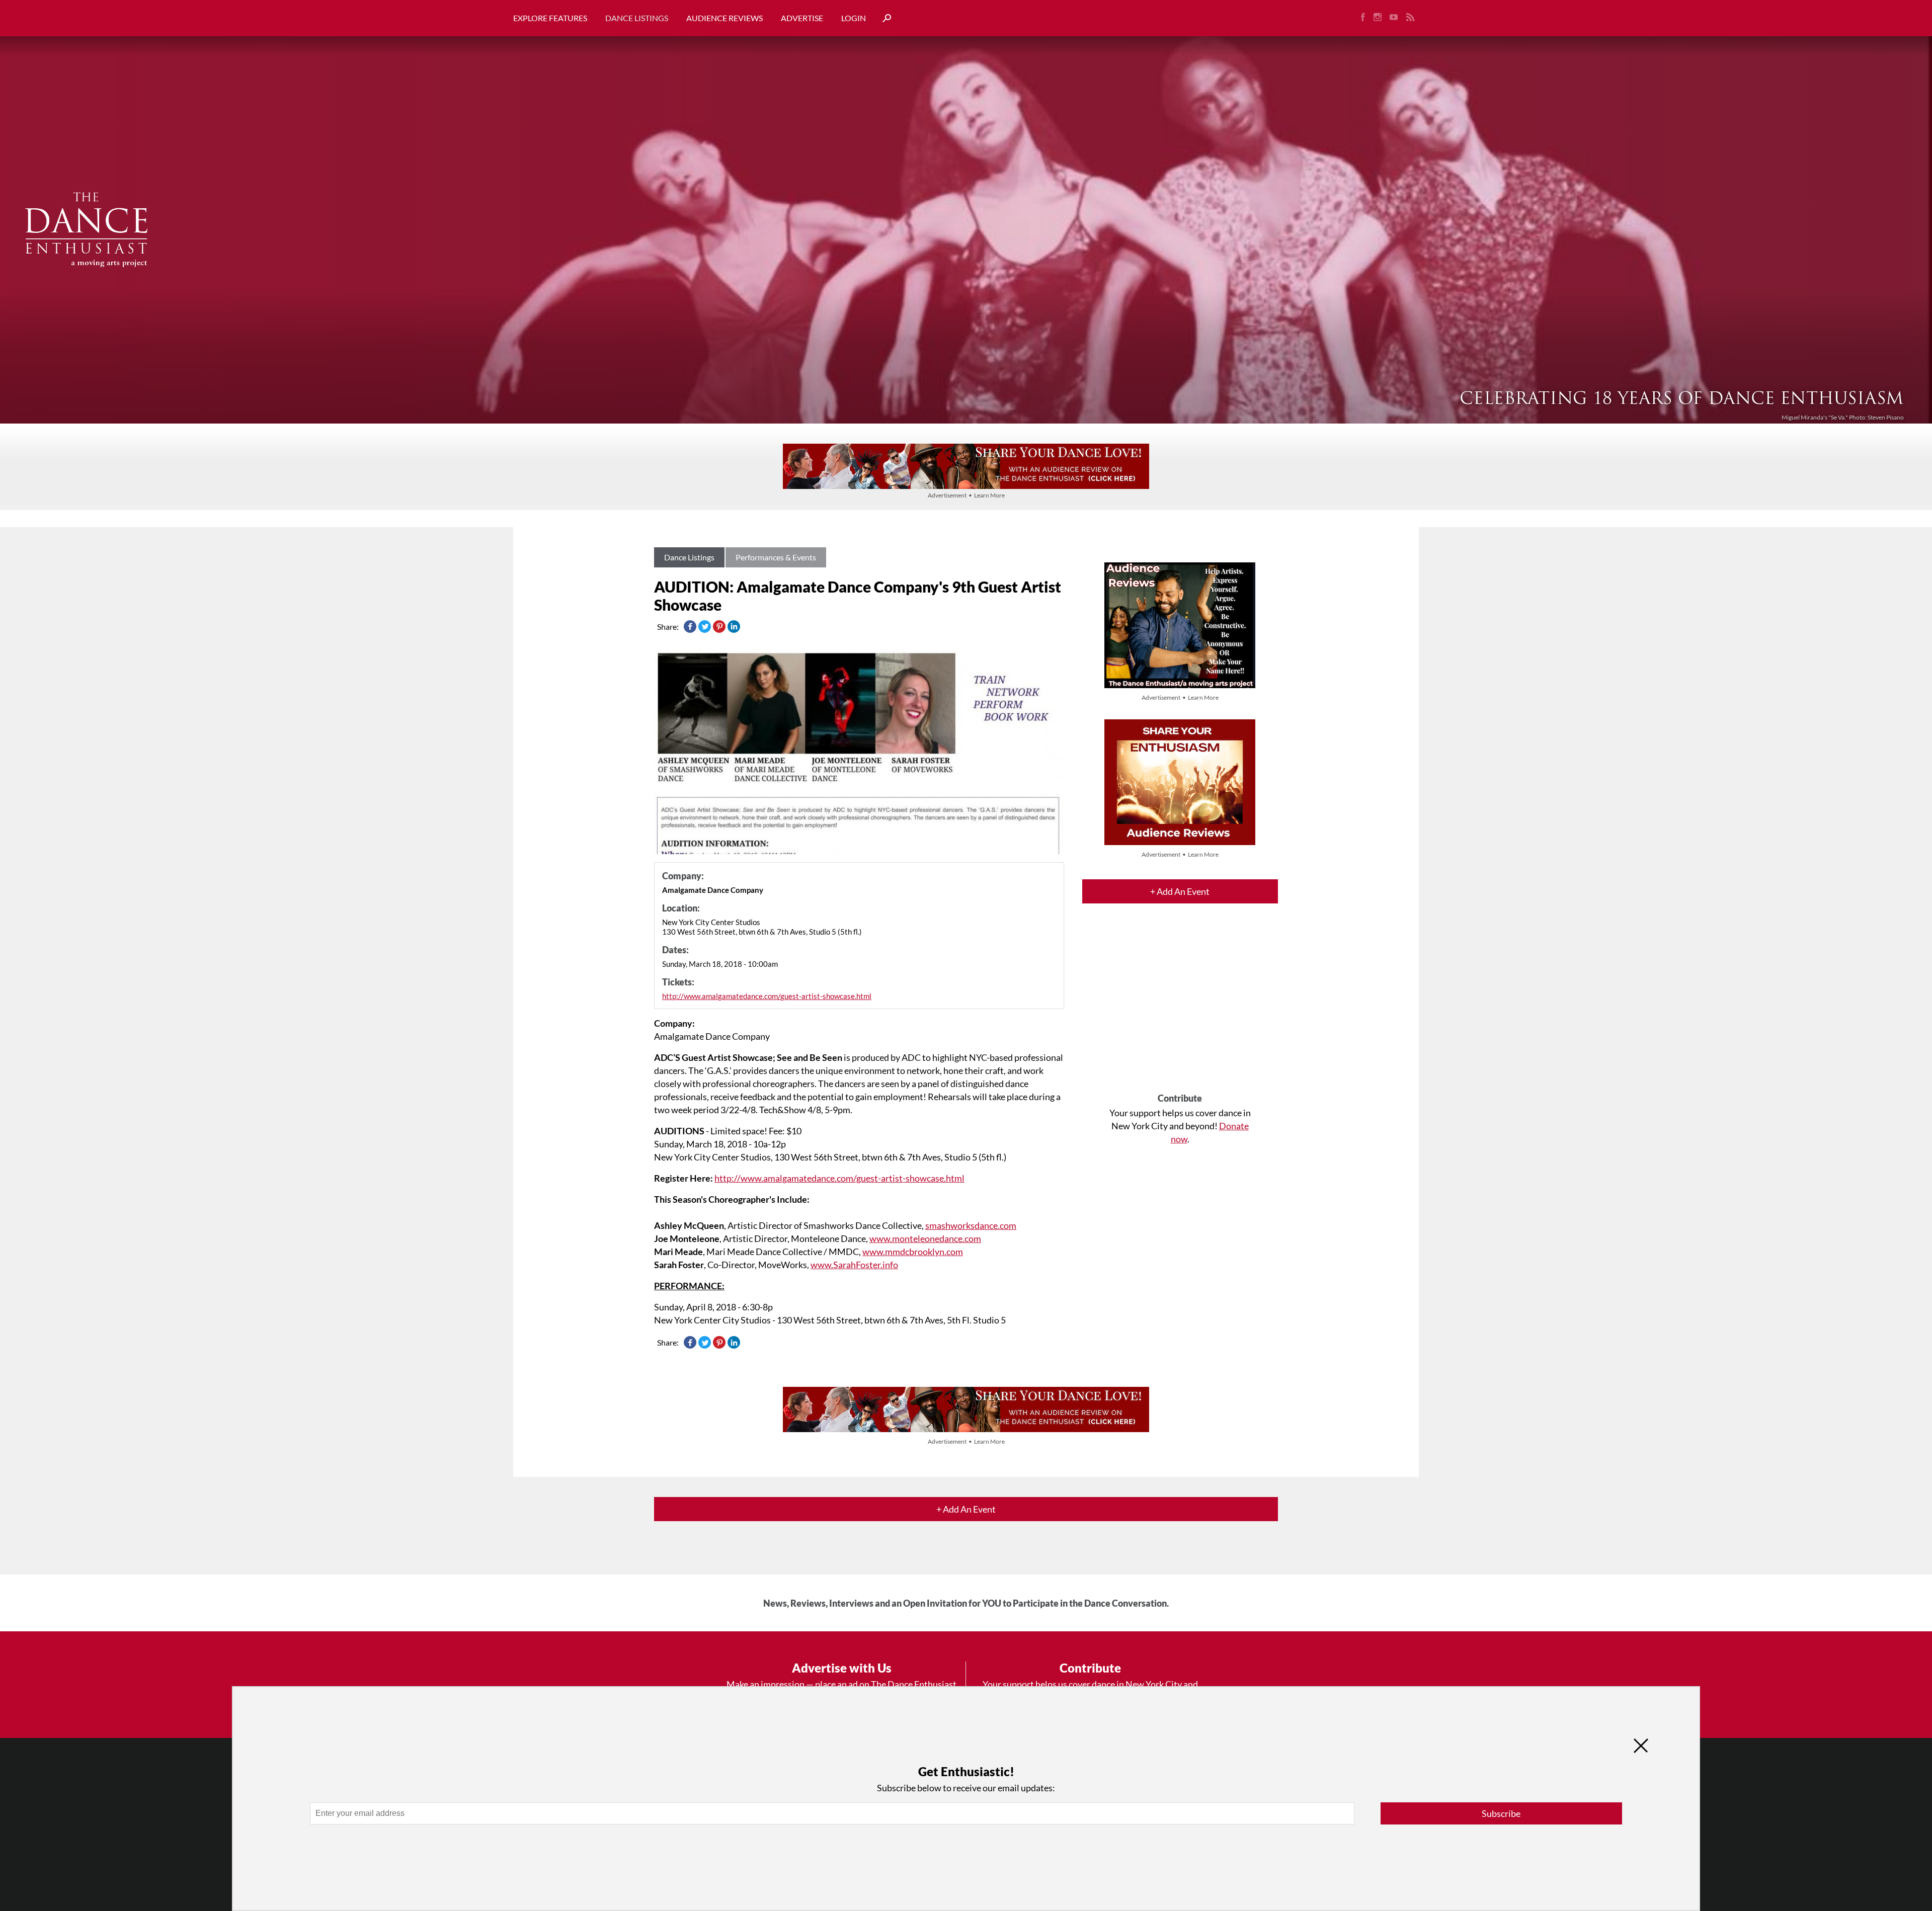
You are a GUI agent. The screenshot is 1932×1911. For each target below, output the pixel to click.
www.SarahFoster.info (854, 1265)
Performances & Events (776, 557)
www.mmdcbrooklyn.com (913, 1252)
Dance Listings (637, 18)
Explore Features (550, 18)
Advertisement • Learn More (966, 495)
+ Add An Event (1180, 891)
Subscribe (1501, 1813)
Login (854, 18)
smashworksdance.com (971, 1225)
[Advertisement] (1180, 1007)
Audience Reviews (725, 18)
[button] (883, 18)
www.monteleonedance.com (925, 1238)
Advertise (802, 18)
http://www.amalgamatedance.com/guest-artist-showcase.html (767, 996)
